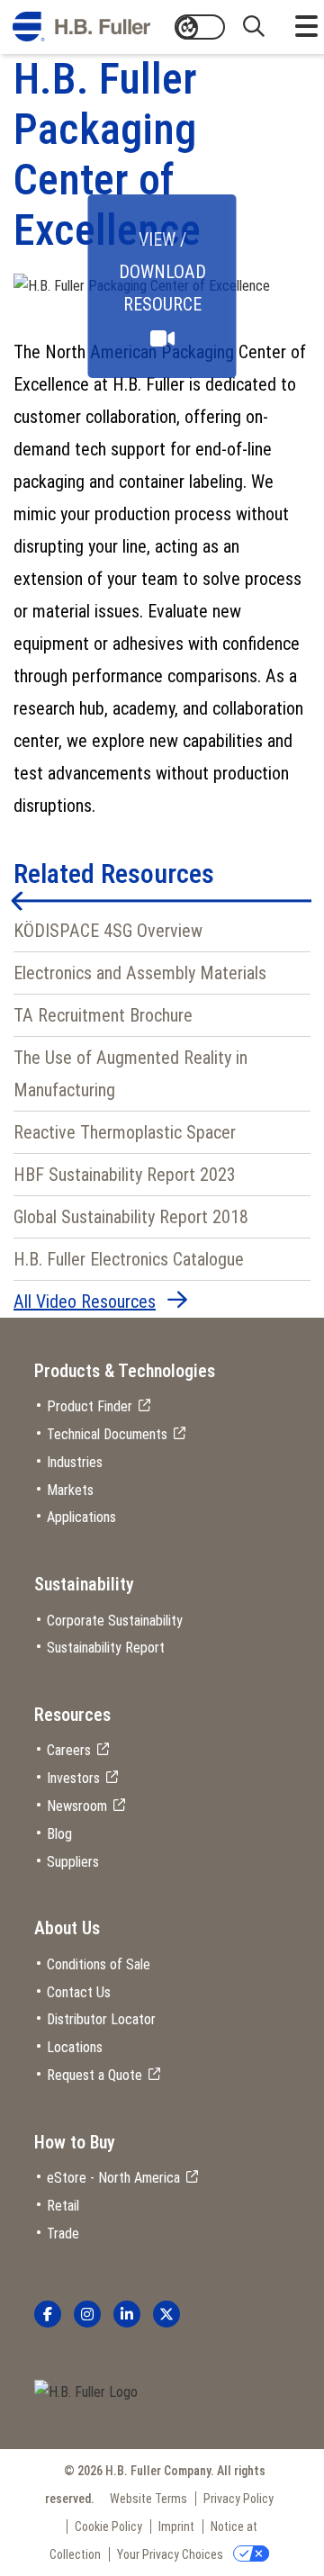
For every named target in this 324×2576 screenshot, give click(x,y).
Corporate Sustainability (115, 1621)
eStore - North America (113, 2178)
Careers (69, 1750)
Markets (70, 1490)
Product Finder (90, 1406)
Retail (63, 2206)
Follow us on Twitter (166, 2314)
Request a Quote (94, 2075)
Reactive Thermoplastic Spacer (125, 1132)
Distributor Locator (101, 2019)
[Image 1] (86, 2393)
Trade (63, 2234)
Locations (75, 2047)
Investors (73, 1778)
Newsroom (77, 1806)
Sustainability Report (106, 1648)
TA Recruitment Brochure (103, 1015)
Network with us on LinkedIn (127, 2314)
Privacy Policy (238, 2499)
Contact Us (79, 1992)
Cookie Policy (108, 2526)
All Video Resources (85, 1302)
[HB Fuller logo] (81, 27)
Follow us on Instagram (87, 2314)
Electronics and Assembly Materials (140, 973)
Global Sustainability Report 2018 (131, 1217)
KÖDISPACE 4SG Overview (108, 931)
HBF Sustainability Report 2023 (125, 1175)
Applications (81, 1517)
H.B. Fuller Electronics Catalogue (129, 1259)
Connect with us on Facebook (48, 2314)
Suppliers (73, 1862)
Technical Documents (107, 1434)
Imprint (176, 2526)
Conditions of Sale (99, 1964)
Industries (75, 1462)
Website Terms (148, 2499)
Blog (59, 1834)
